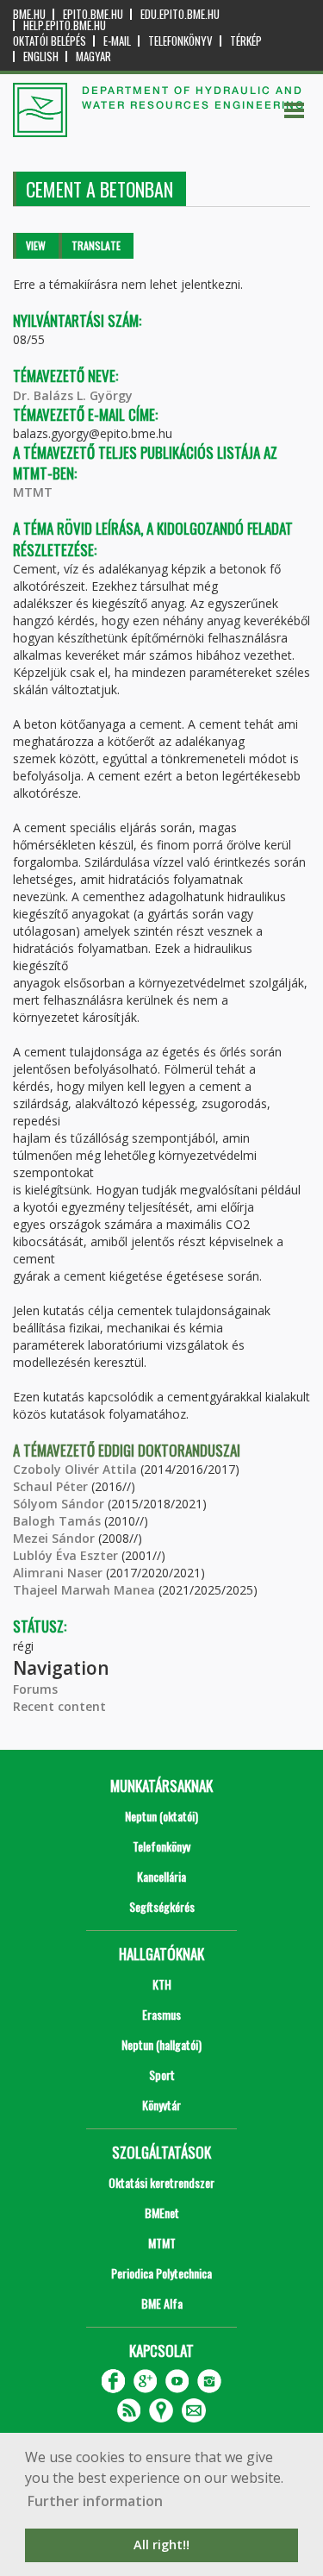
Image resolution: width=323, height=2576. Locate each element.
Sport (162, 2075)
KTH (162, 1984)
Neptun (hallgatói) (161, 2044)
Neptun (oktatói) (161, 1816)
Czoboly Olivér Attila (75, 1469)
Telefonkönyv (180, 41)
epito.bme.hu (93, 14)
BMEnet (162, 2212)
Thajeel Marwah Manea (84, 1590)
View (36, 245)
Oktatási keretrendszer (161, 2182)
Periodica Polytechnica (161, 2273)
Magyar (93, 56)
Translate (96, 245)
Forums (35, 1689)
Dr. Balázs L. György (73, 395)
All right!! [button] (161, 2545)
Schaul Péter (50, 1486)
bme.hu (29, 14)
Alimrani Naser (58, 1573)
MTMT (33, 492)
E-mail (117, 41)
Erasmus (161, 2014)
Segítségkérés (162, 1906)
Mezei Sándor (54, 1538)
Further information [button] (95, 2501)
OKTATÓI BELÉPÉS (50, 41)
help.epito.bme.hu (65, 25)
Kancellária (161, 1876)
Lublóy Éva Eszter (65, 1555)
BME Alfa (162, 2303)
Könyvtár (161, 2105)
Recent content (59, 1706)
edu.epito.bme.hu (180, 14)
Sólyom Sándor (59, 1504)
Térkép (246, 41)
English (41, 56)
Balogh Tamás (57, 1521)
